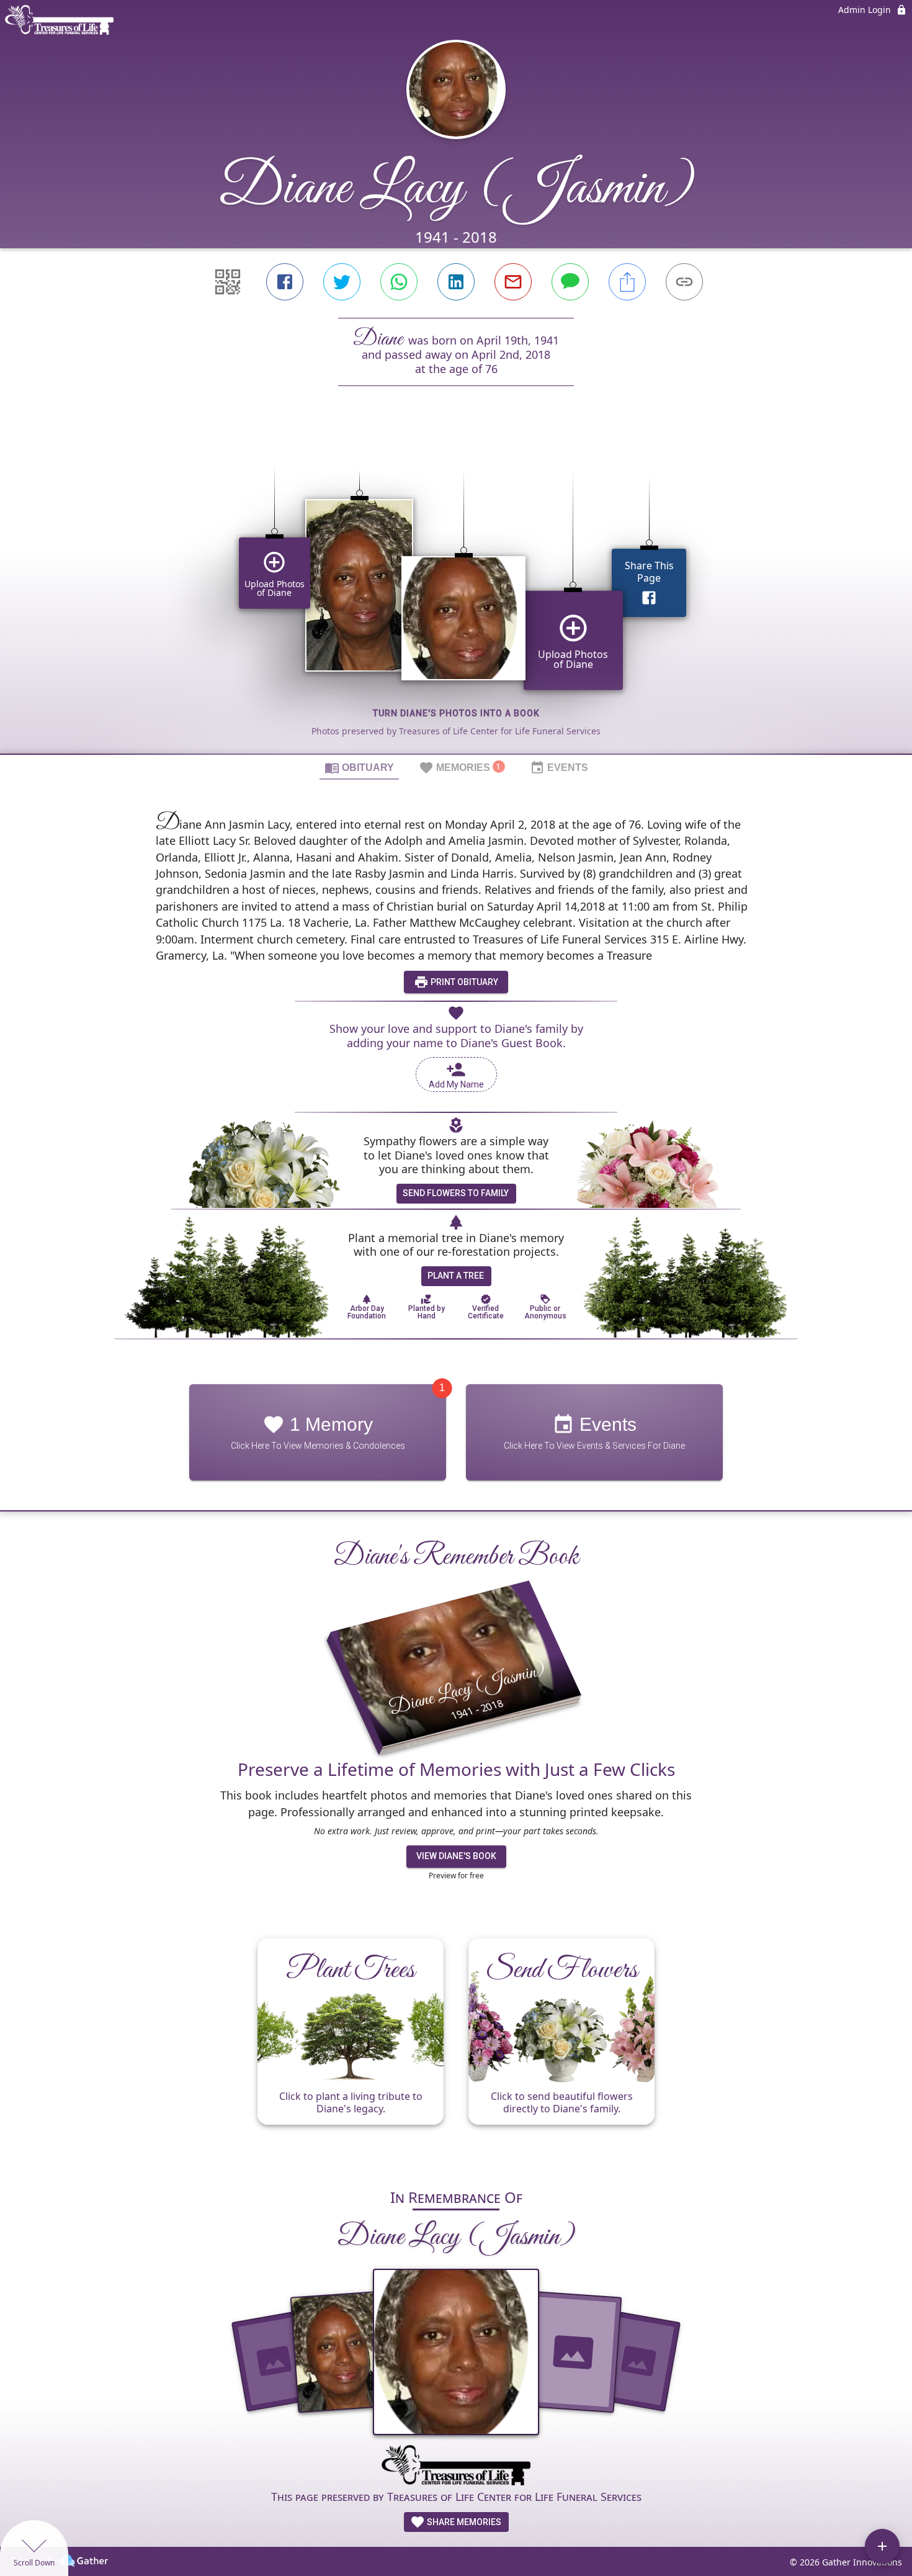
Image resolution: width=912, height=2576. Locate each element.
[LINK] (684, 282)
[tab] (359, 767)
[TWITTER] (342, 282)
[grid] (456, 591)
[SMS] (570, 282)
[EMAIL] (513, 282)
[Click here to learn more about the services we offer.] (456, 2467)
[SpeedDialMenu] (882, 2546)
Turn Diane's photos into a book (456, 713)
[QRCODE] (228, 282)
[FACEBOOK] (285, 282)
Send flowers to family (456, 1193)
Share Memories (463, 2522)
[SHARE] (627, 282)
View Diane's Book (456, 1856)
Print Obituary (463, 982)
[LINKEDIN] (456, 282)
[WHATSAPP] (399, 282)
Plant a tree (456, 1276)
